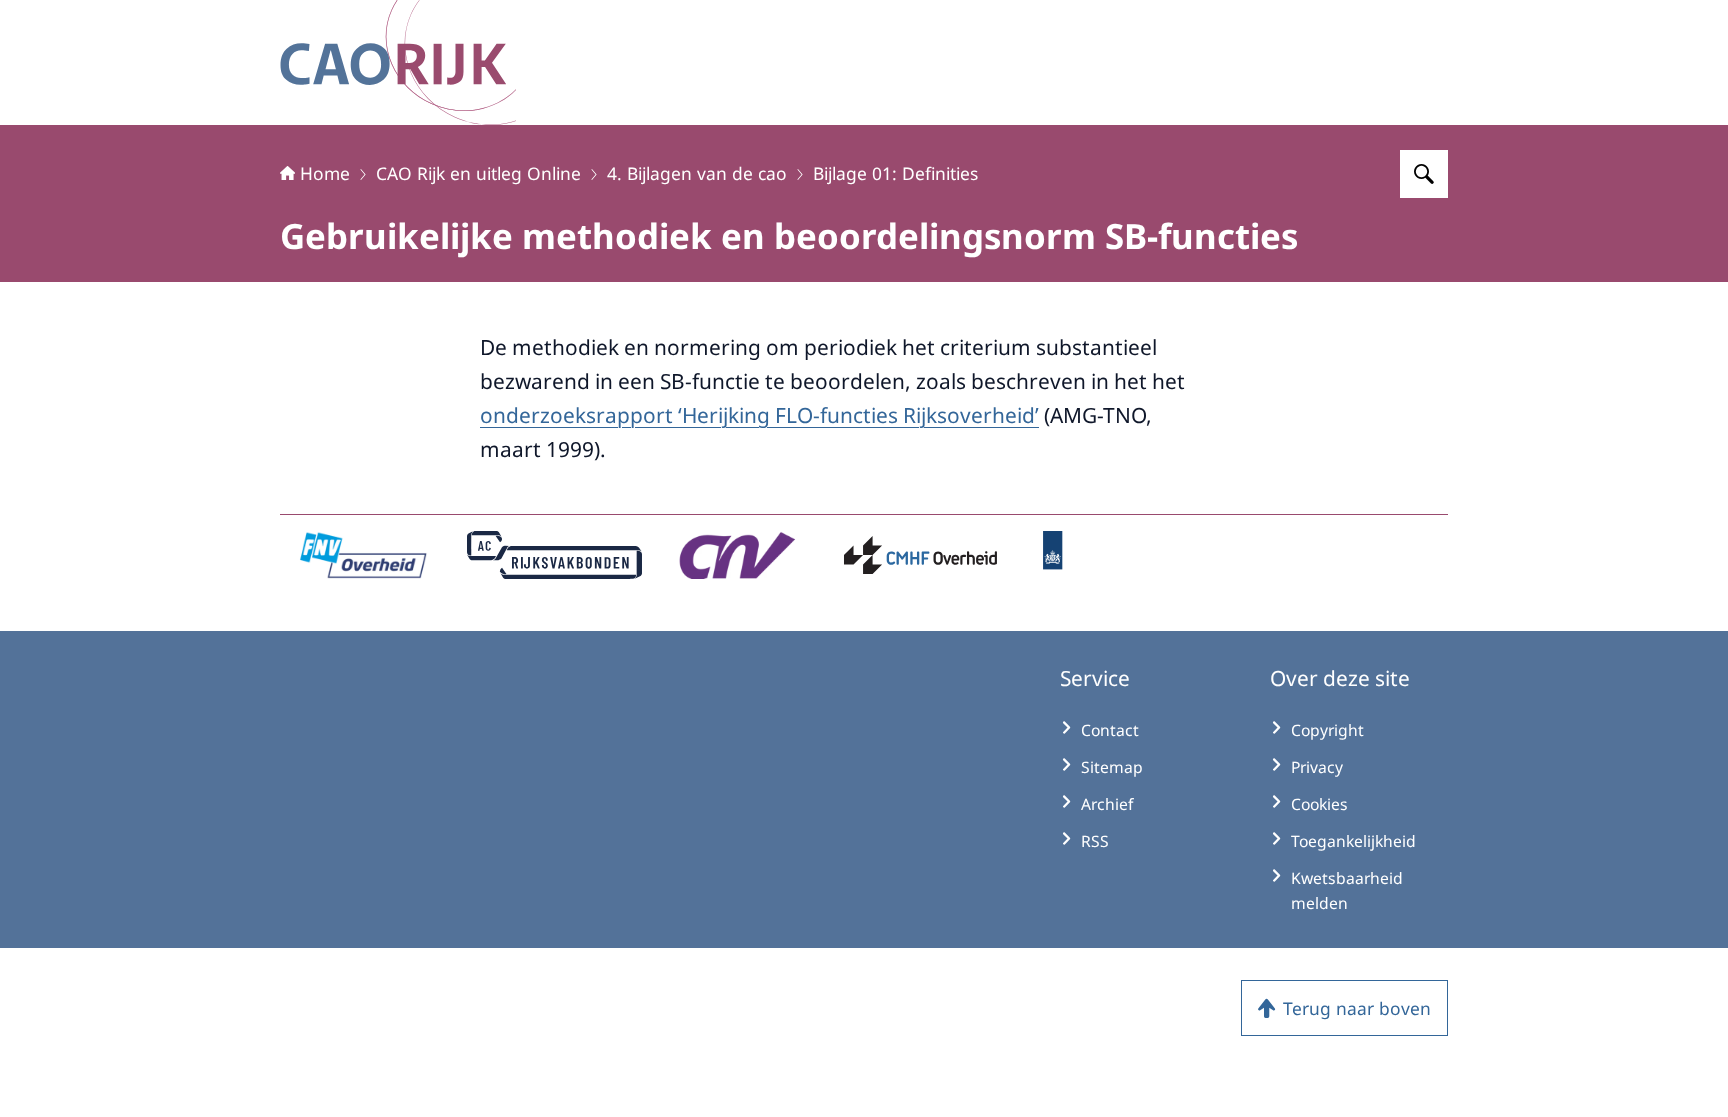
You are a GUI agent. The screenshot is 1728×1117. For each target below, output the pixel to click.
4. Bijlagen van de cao (697, 173)
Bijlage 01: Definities (895, 173)
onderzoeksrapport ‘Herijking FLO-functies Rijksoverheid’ (759, 415)
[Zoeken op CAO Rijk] (1424, 174)
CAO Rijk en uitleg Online (478, 173)
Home (325, 173)
